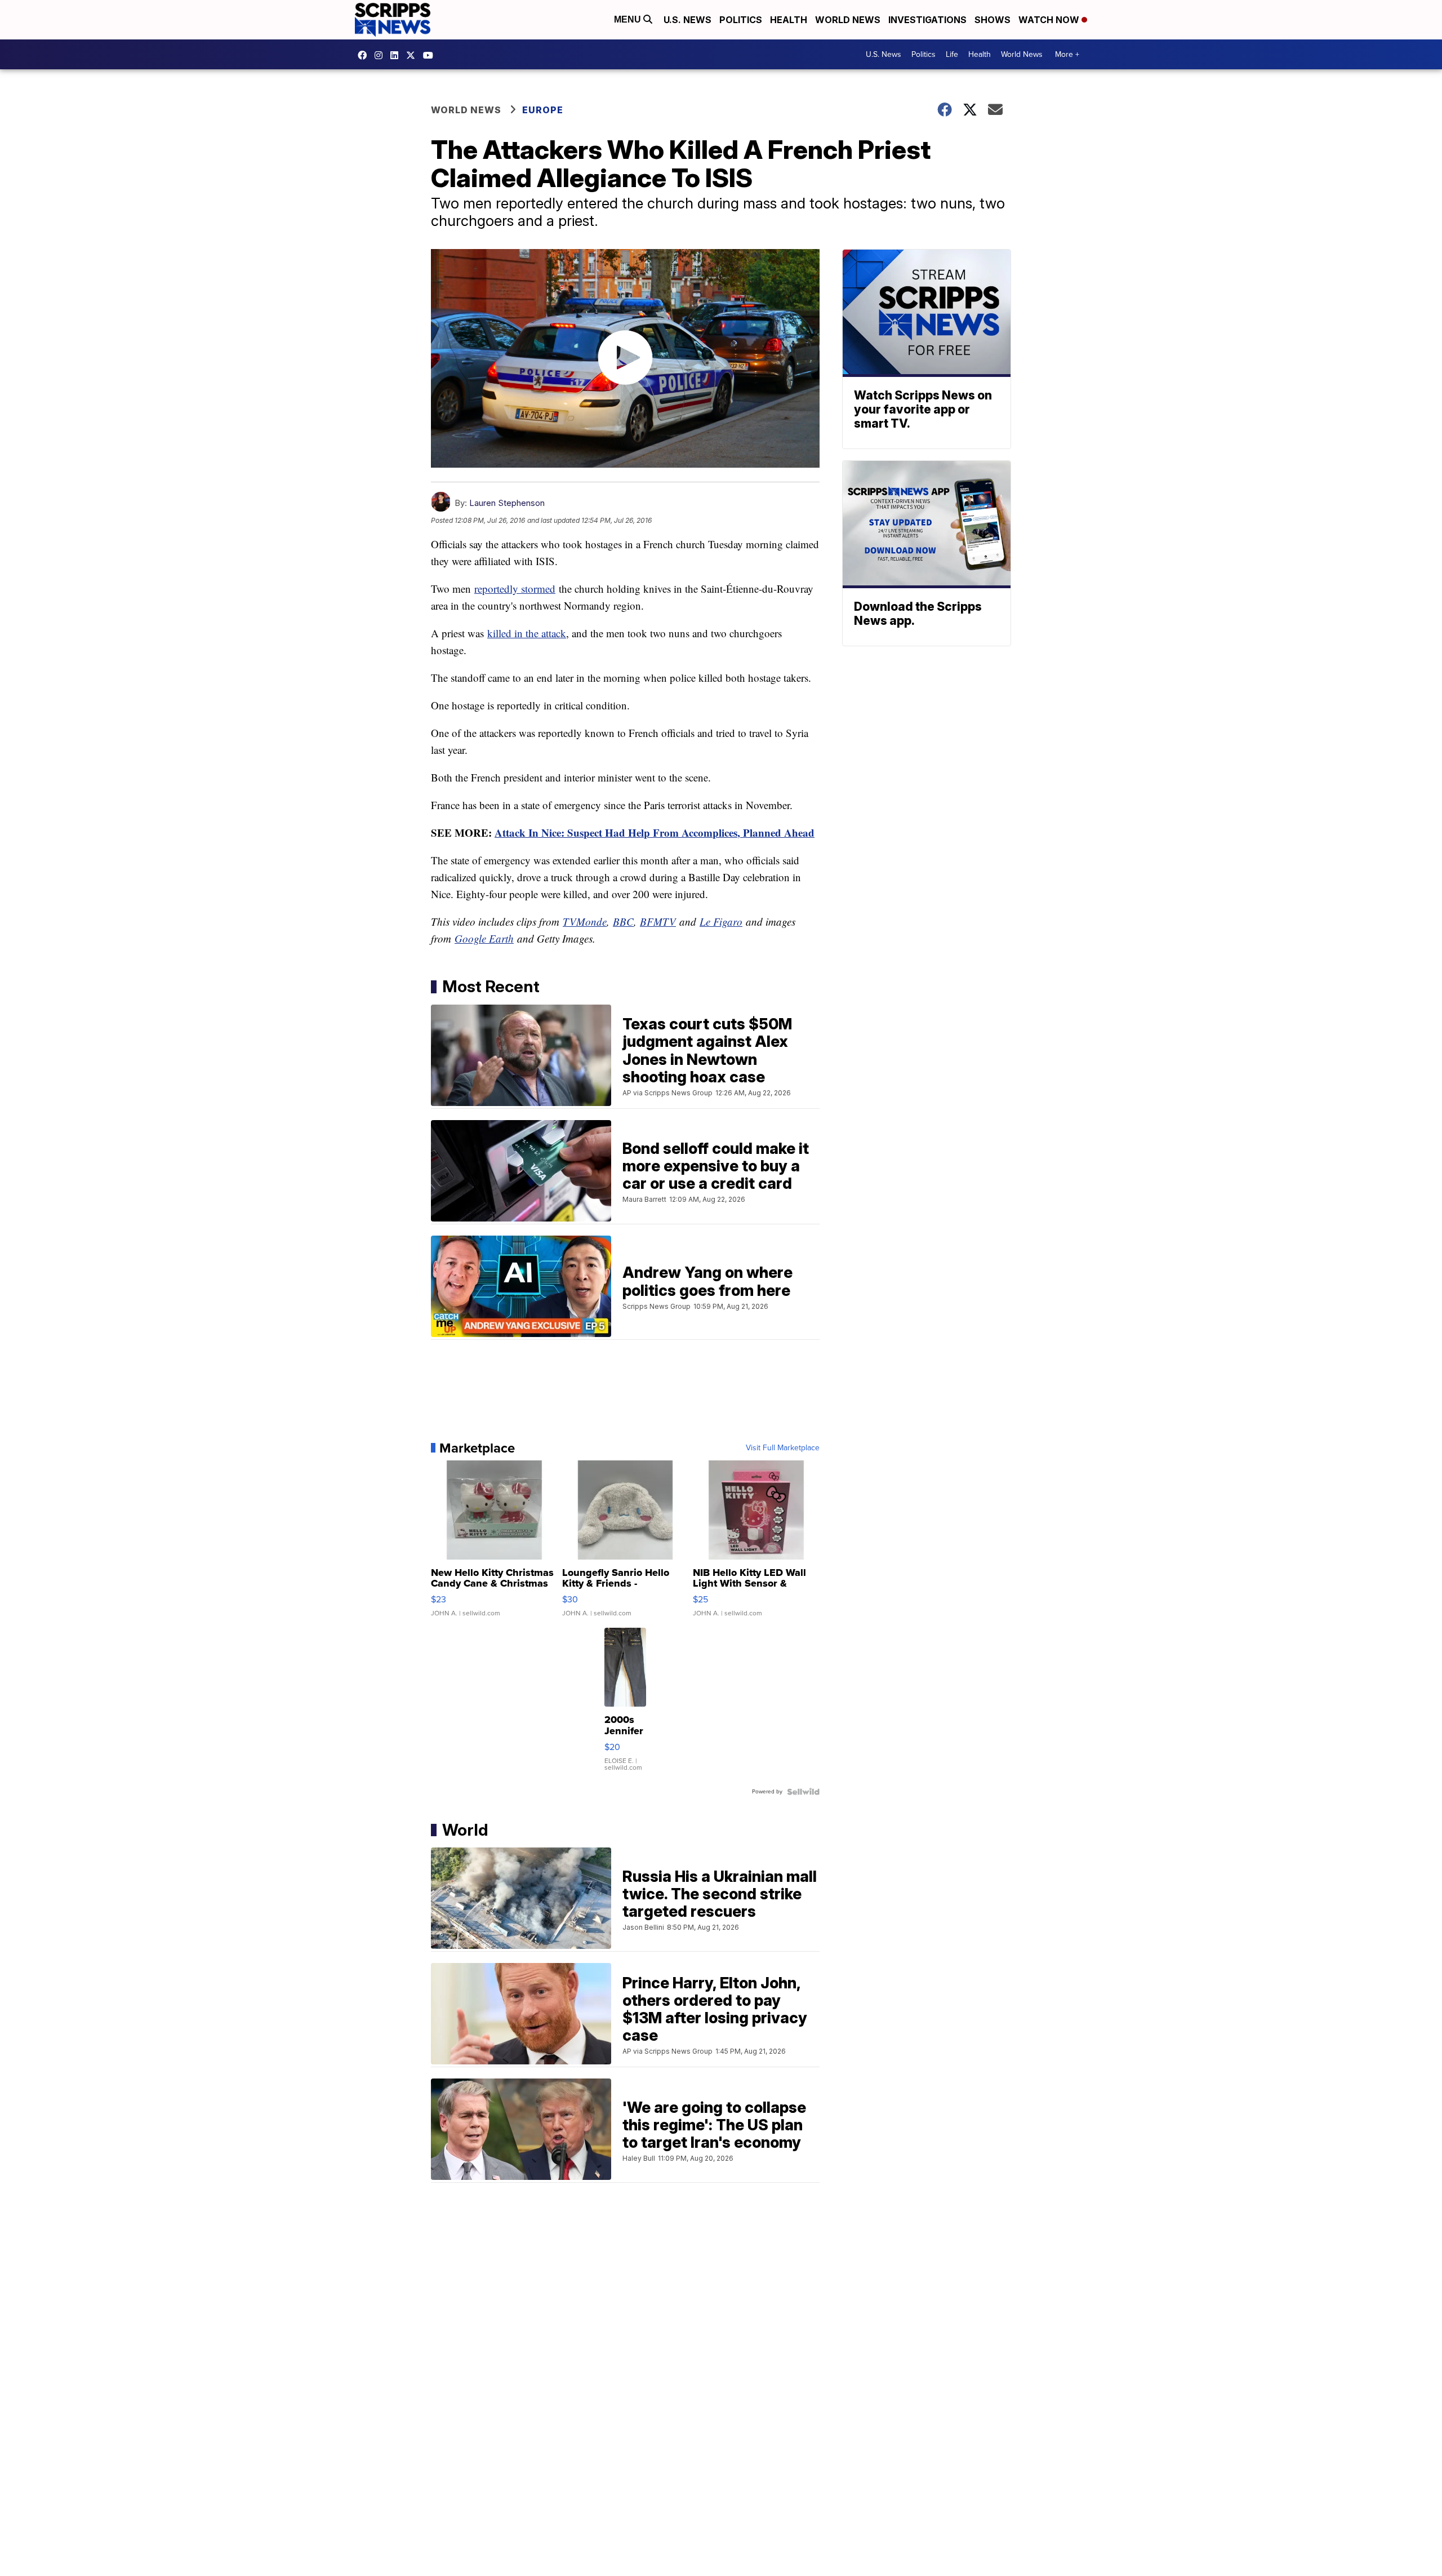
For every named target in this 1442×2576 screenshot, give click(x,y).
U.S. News (687, 20)
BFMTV (658, 921)
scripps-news (397, 55)
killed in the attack (527, 633)
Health (789, 20)
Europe (543, 110)
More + (1067, 54)
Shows (993, 20)
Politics (741, 20)
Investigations (927, 20)
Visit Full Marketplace (783, 1448)
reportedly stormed (515, 589)
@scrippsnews (431, 55)
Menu (629, 19)
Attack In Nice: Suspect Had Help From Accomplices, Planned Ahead (655, 832)
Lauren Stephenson (507, 503)
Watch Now (1050, 20)
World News (848, 20)
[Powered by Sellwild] (803, 1792)
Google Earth (484, 938)
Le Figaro (721, 921)
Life (952, 54)
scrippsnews (365, 55)
